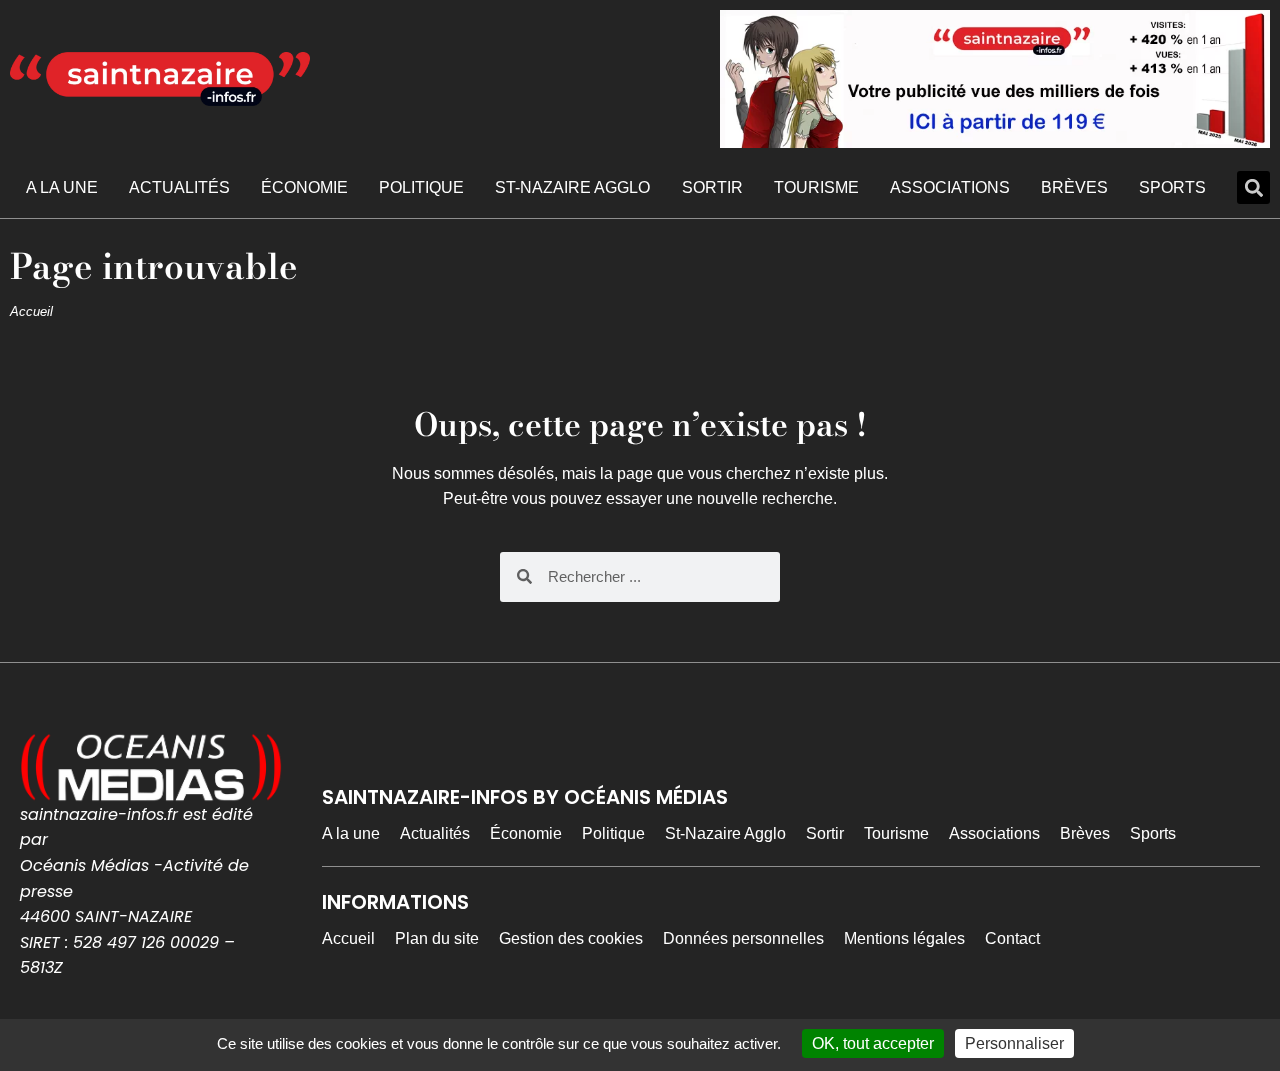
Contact (1012, 938)
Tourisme (816, 187)
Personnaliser (1014, 1043)
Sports (1172, 187)
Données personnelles (743, 938)
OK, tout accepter (873, 1043)
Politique (421, 187)
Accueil (31, 311)
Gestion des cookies (571, 938)
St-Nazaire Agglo (572, 187)
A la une (62, 187)
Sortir (712, 187)
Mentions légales (904, 938)
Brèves (1074, 187)
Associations (950, 187)
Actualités (179, 187)
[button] (1253, 187)
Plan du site (437, 938)
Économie (304, 187)
